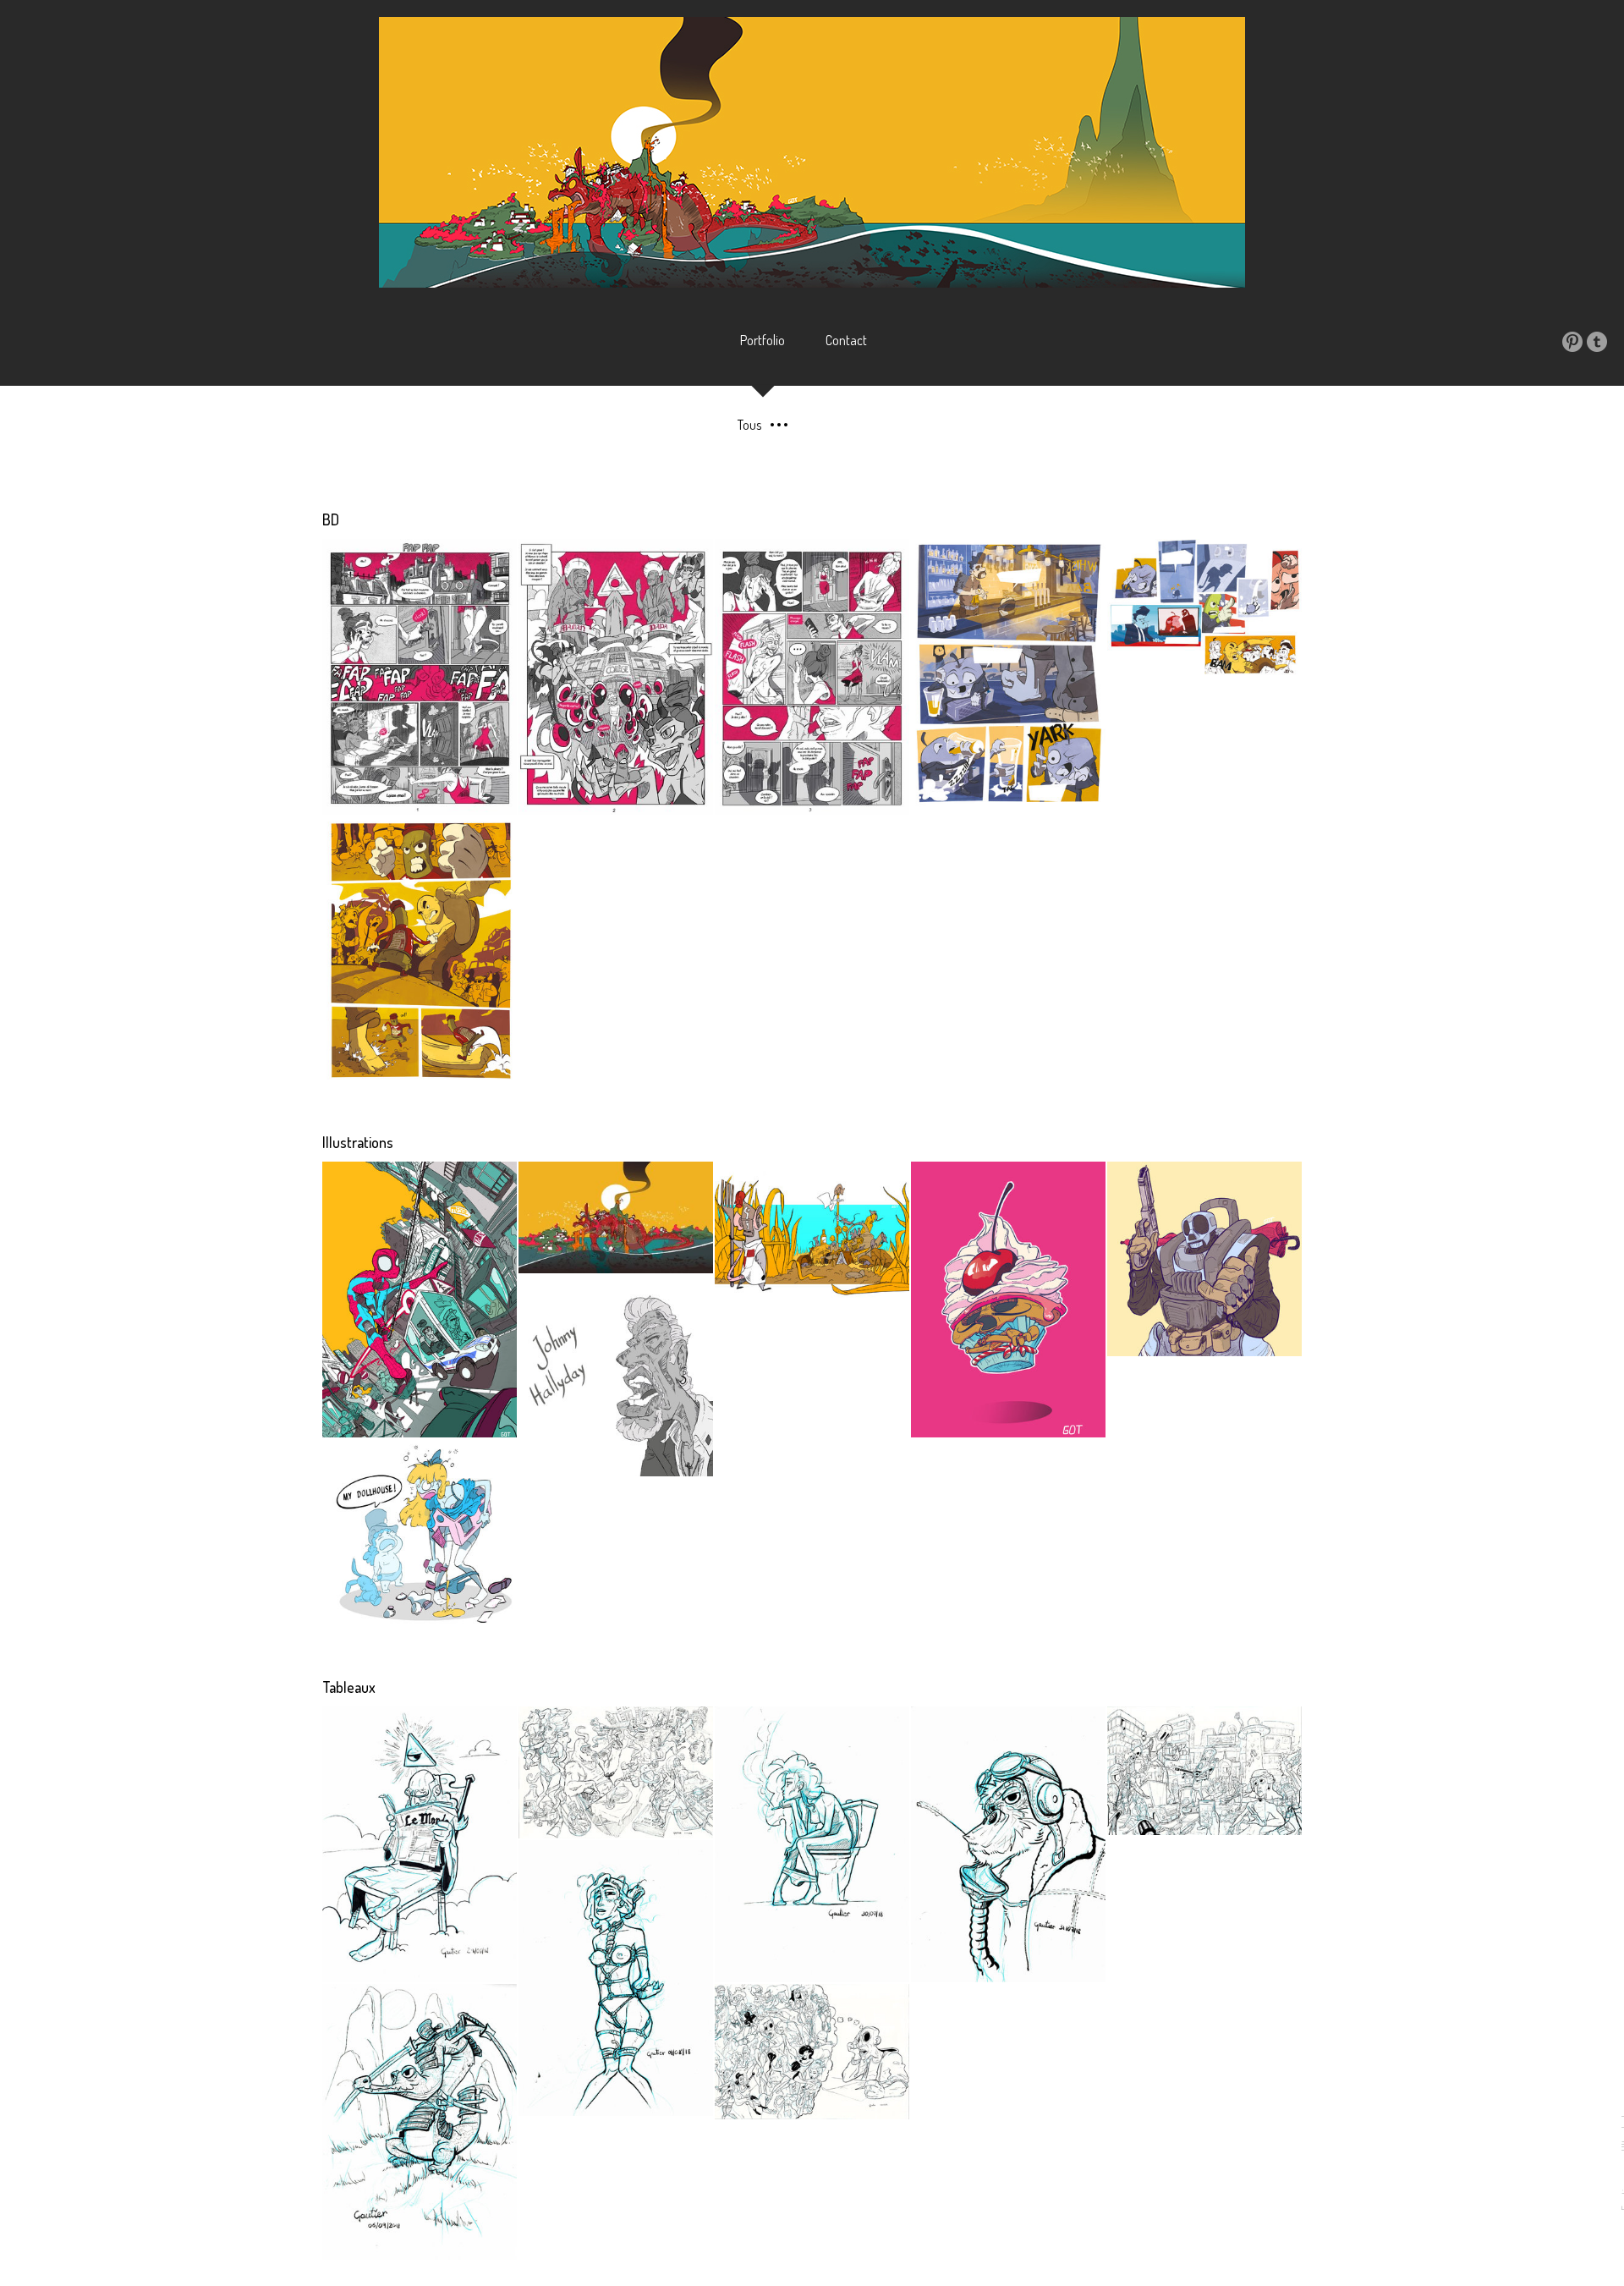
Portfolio (763, 340)
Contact (846, 340)
